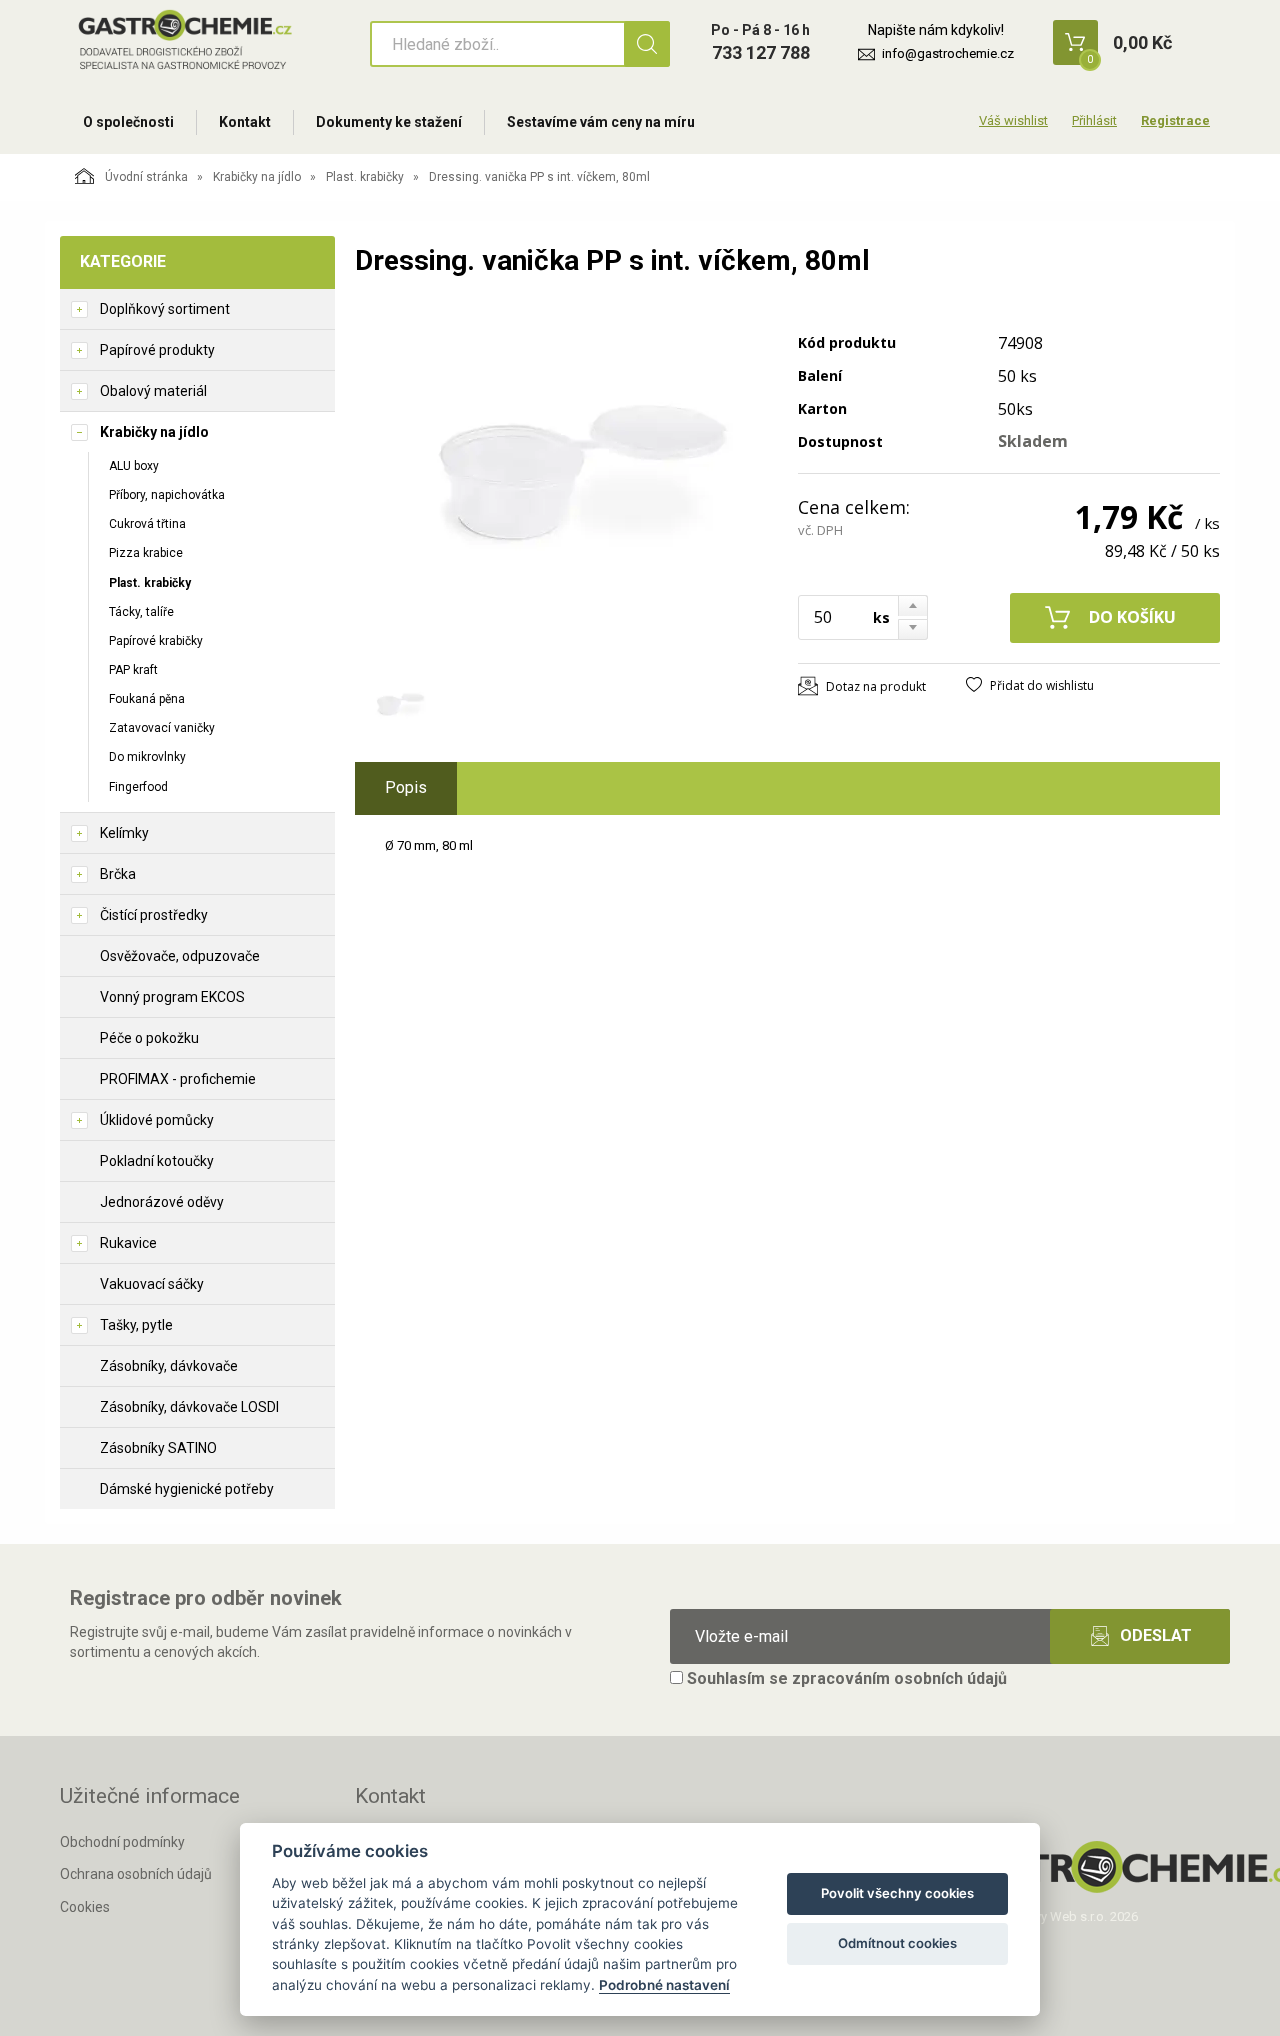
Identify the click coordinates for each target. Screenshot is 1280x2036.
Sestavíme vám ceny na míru (601, 122)
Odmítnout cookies (897, 1943)
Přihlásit (1094, 120)
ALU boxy (134, 466)
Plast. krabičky (365, 177)
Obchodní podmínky (122, 1842)
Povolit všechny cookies (897, 1893)
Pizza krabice (146, 553)
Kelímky (124, 833)
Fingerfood (138, 787)
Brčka (118, 874)
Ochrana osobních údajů (136, 1874)
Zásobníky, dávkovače (169, 1366)
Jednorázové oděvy (162, 1202)
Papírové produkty (157, 350)
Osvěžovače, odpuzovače (180, 956)
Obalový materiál (153, 391)
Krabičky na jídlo (257, 177)
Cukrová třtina (147, 524)
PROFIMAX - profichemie (178, 1079)
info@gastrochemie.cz (948, 53)
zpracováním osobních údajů (899, 1678)
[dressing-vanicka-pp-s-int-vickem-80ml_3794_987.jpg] (565, 487)
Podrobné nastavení (664, 1985)
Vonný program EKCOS (172, 997)
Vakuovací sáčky (152, 1284)
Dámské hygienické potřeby (187, 1489)
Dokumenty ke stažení (389, 122)
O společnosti (128, 122)
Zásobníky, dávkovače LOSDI (189, 1407)
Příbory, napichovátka (167, 495)
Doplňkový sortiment (165, 309)
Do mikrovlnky (147, 757)
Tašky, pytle (136, 1325)
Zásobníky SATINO (158, 1448)
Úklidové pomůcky (157, 1120)
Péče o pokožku (149, 1038)
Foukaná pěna (147, 699)
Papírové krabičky (156, 641)
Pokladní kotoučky (157, 1161)
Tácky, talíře (141, 612)
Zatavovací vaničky (162, 728)
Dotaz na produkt (876, 686)
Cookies (85, 1907)
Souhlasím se (845, 1678)
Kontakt (245, 122)
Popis (406, 787)
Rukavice (128, 1243)
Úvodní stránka (146, 177)
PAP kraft (133, 670)
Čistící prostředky (154, 915)
